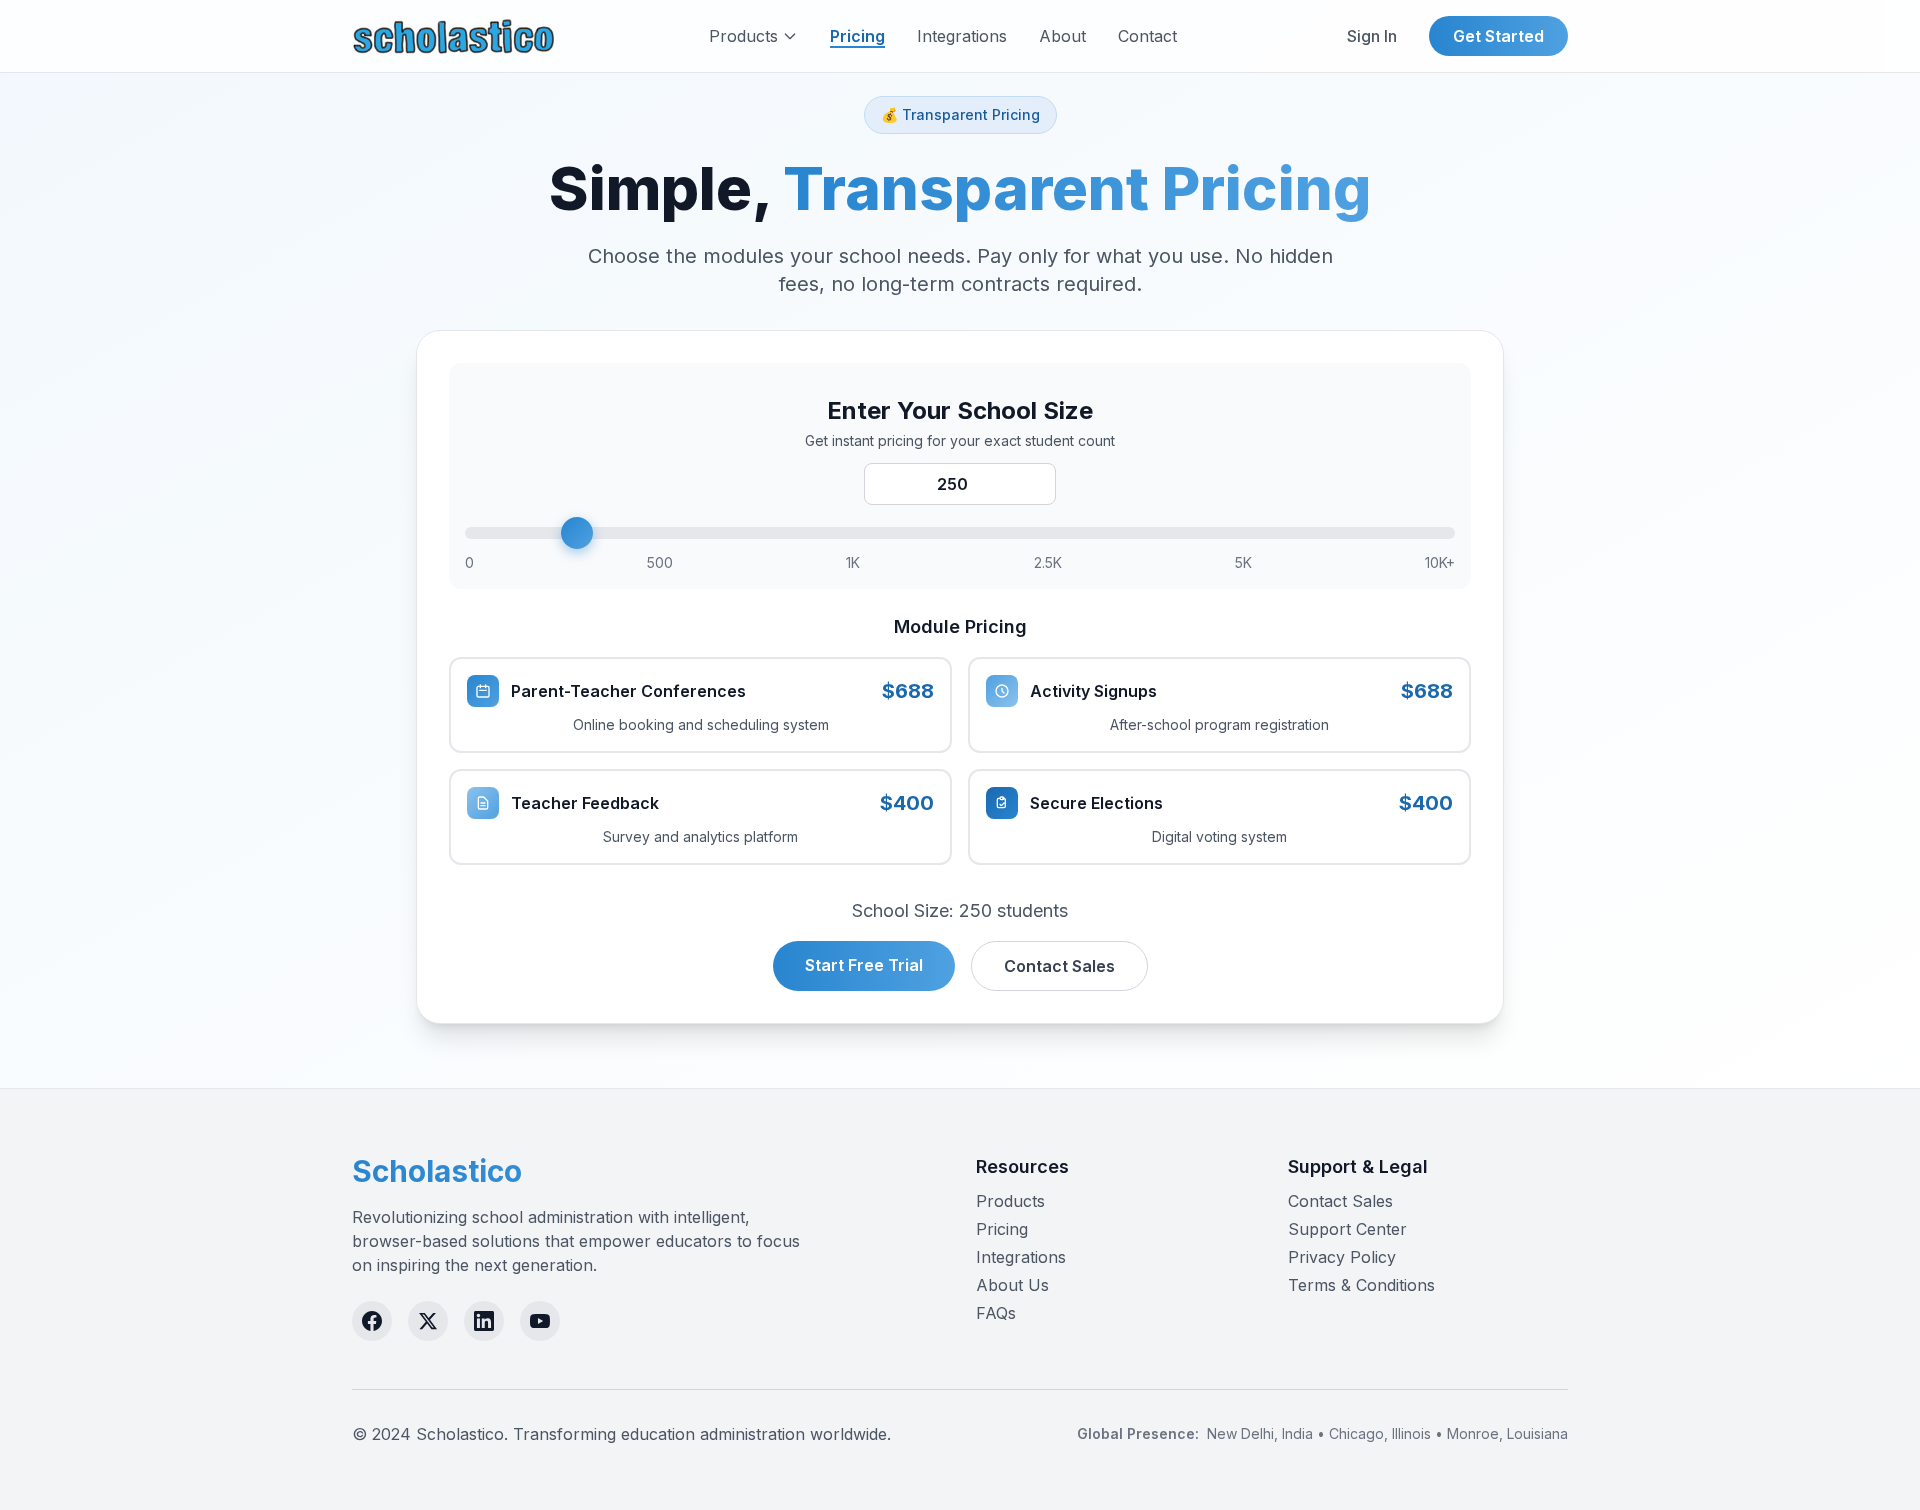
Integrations (962, 36)
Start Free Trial (864, 965)
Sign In (1372, 36)
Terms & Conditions (1361, 1285)
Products (743, 36)
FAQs (996, 1313)
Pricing (857, 36)
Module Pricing (960, 626)
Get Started (1498, 36)
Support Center (1347, 1229)
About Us (1012, 1285)
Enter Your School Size (960, 410)
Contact (1147, 36)
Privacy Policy (1342, 1257)
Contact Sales (1059, 966)
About (1062, 36)
